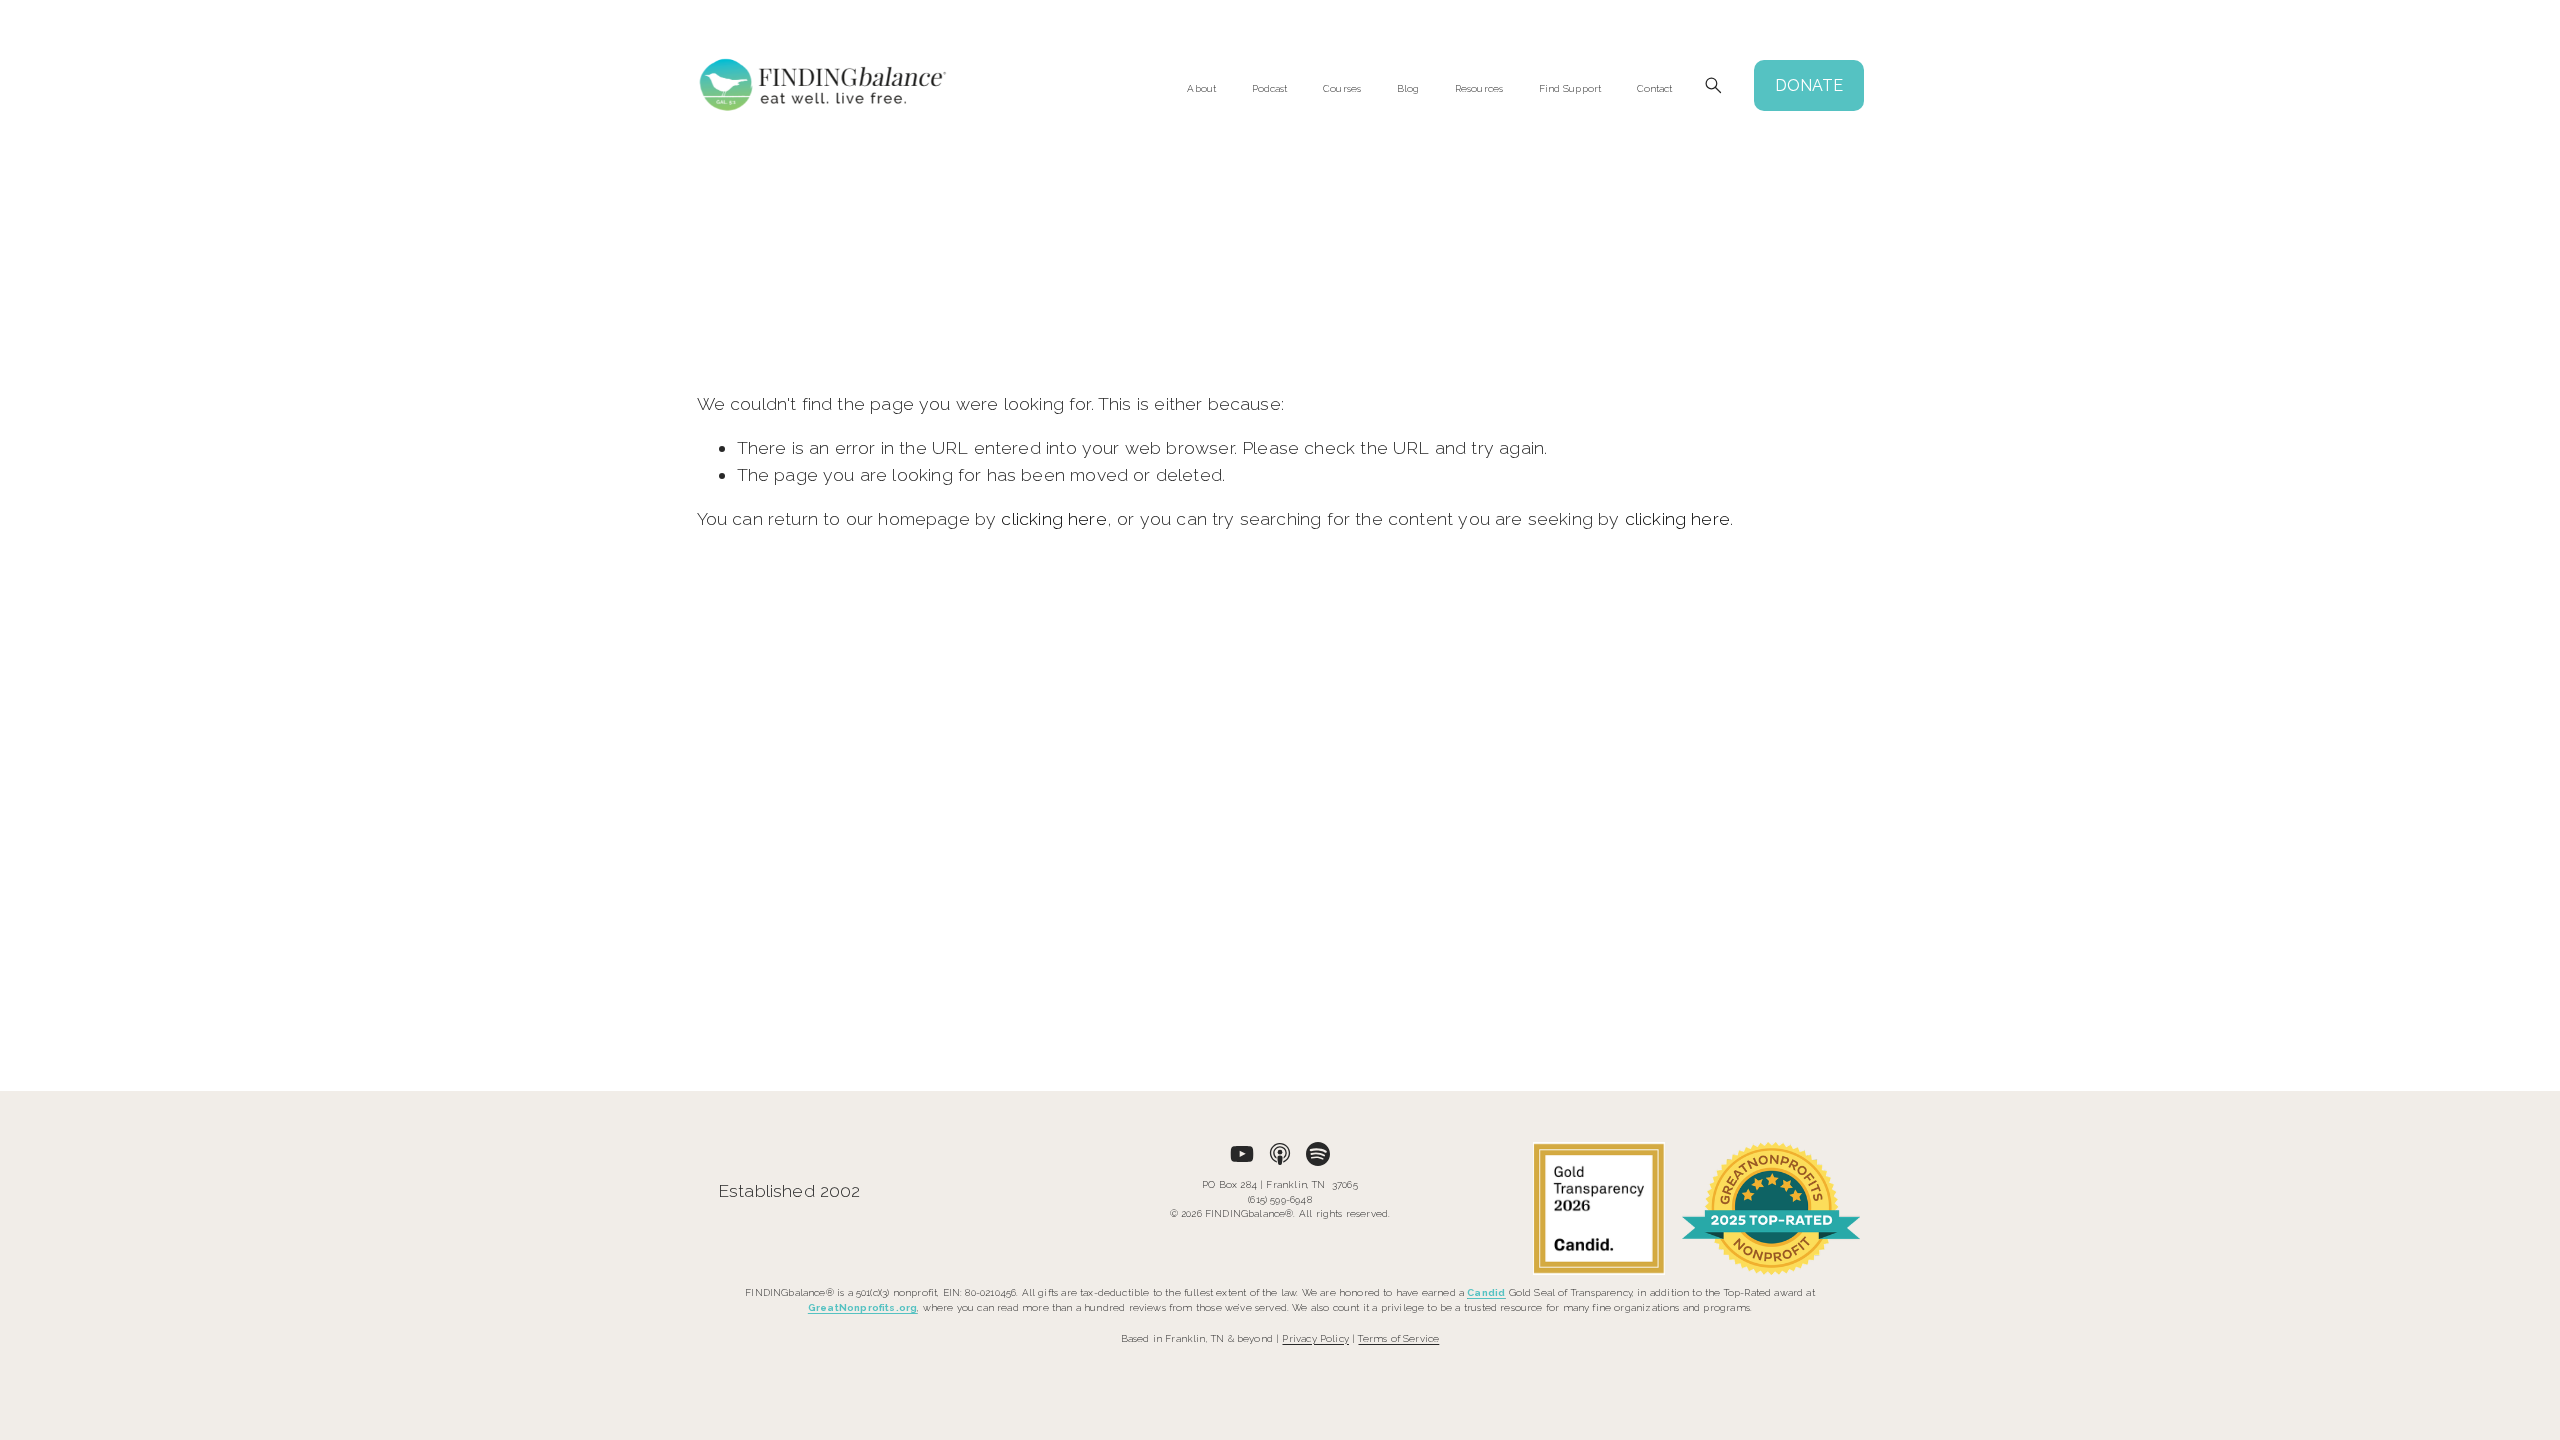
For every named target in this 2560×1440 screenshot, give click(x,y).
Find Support (1570, 89)
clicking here (1053, 518)
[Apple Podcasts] (1280, 1154)
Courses (1342, 89)
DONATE (1809, 85)
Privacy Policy (1315, 1338)
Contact (1655, 89)
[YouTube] (1242, 1154)
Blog (1408, 89)
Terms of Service (1398, 1338)
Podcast (1270, 89)
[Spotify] (1318, 1154)
